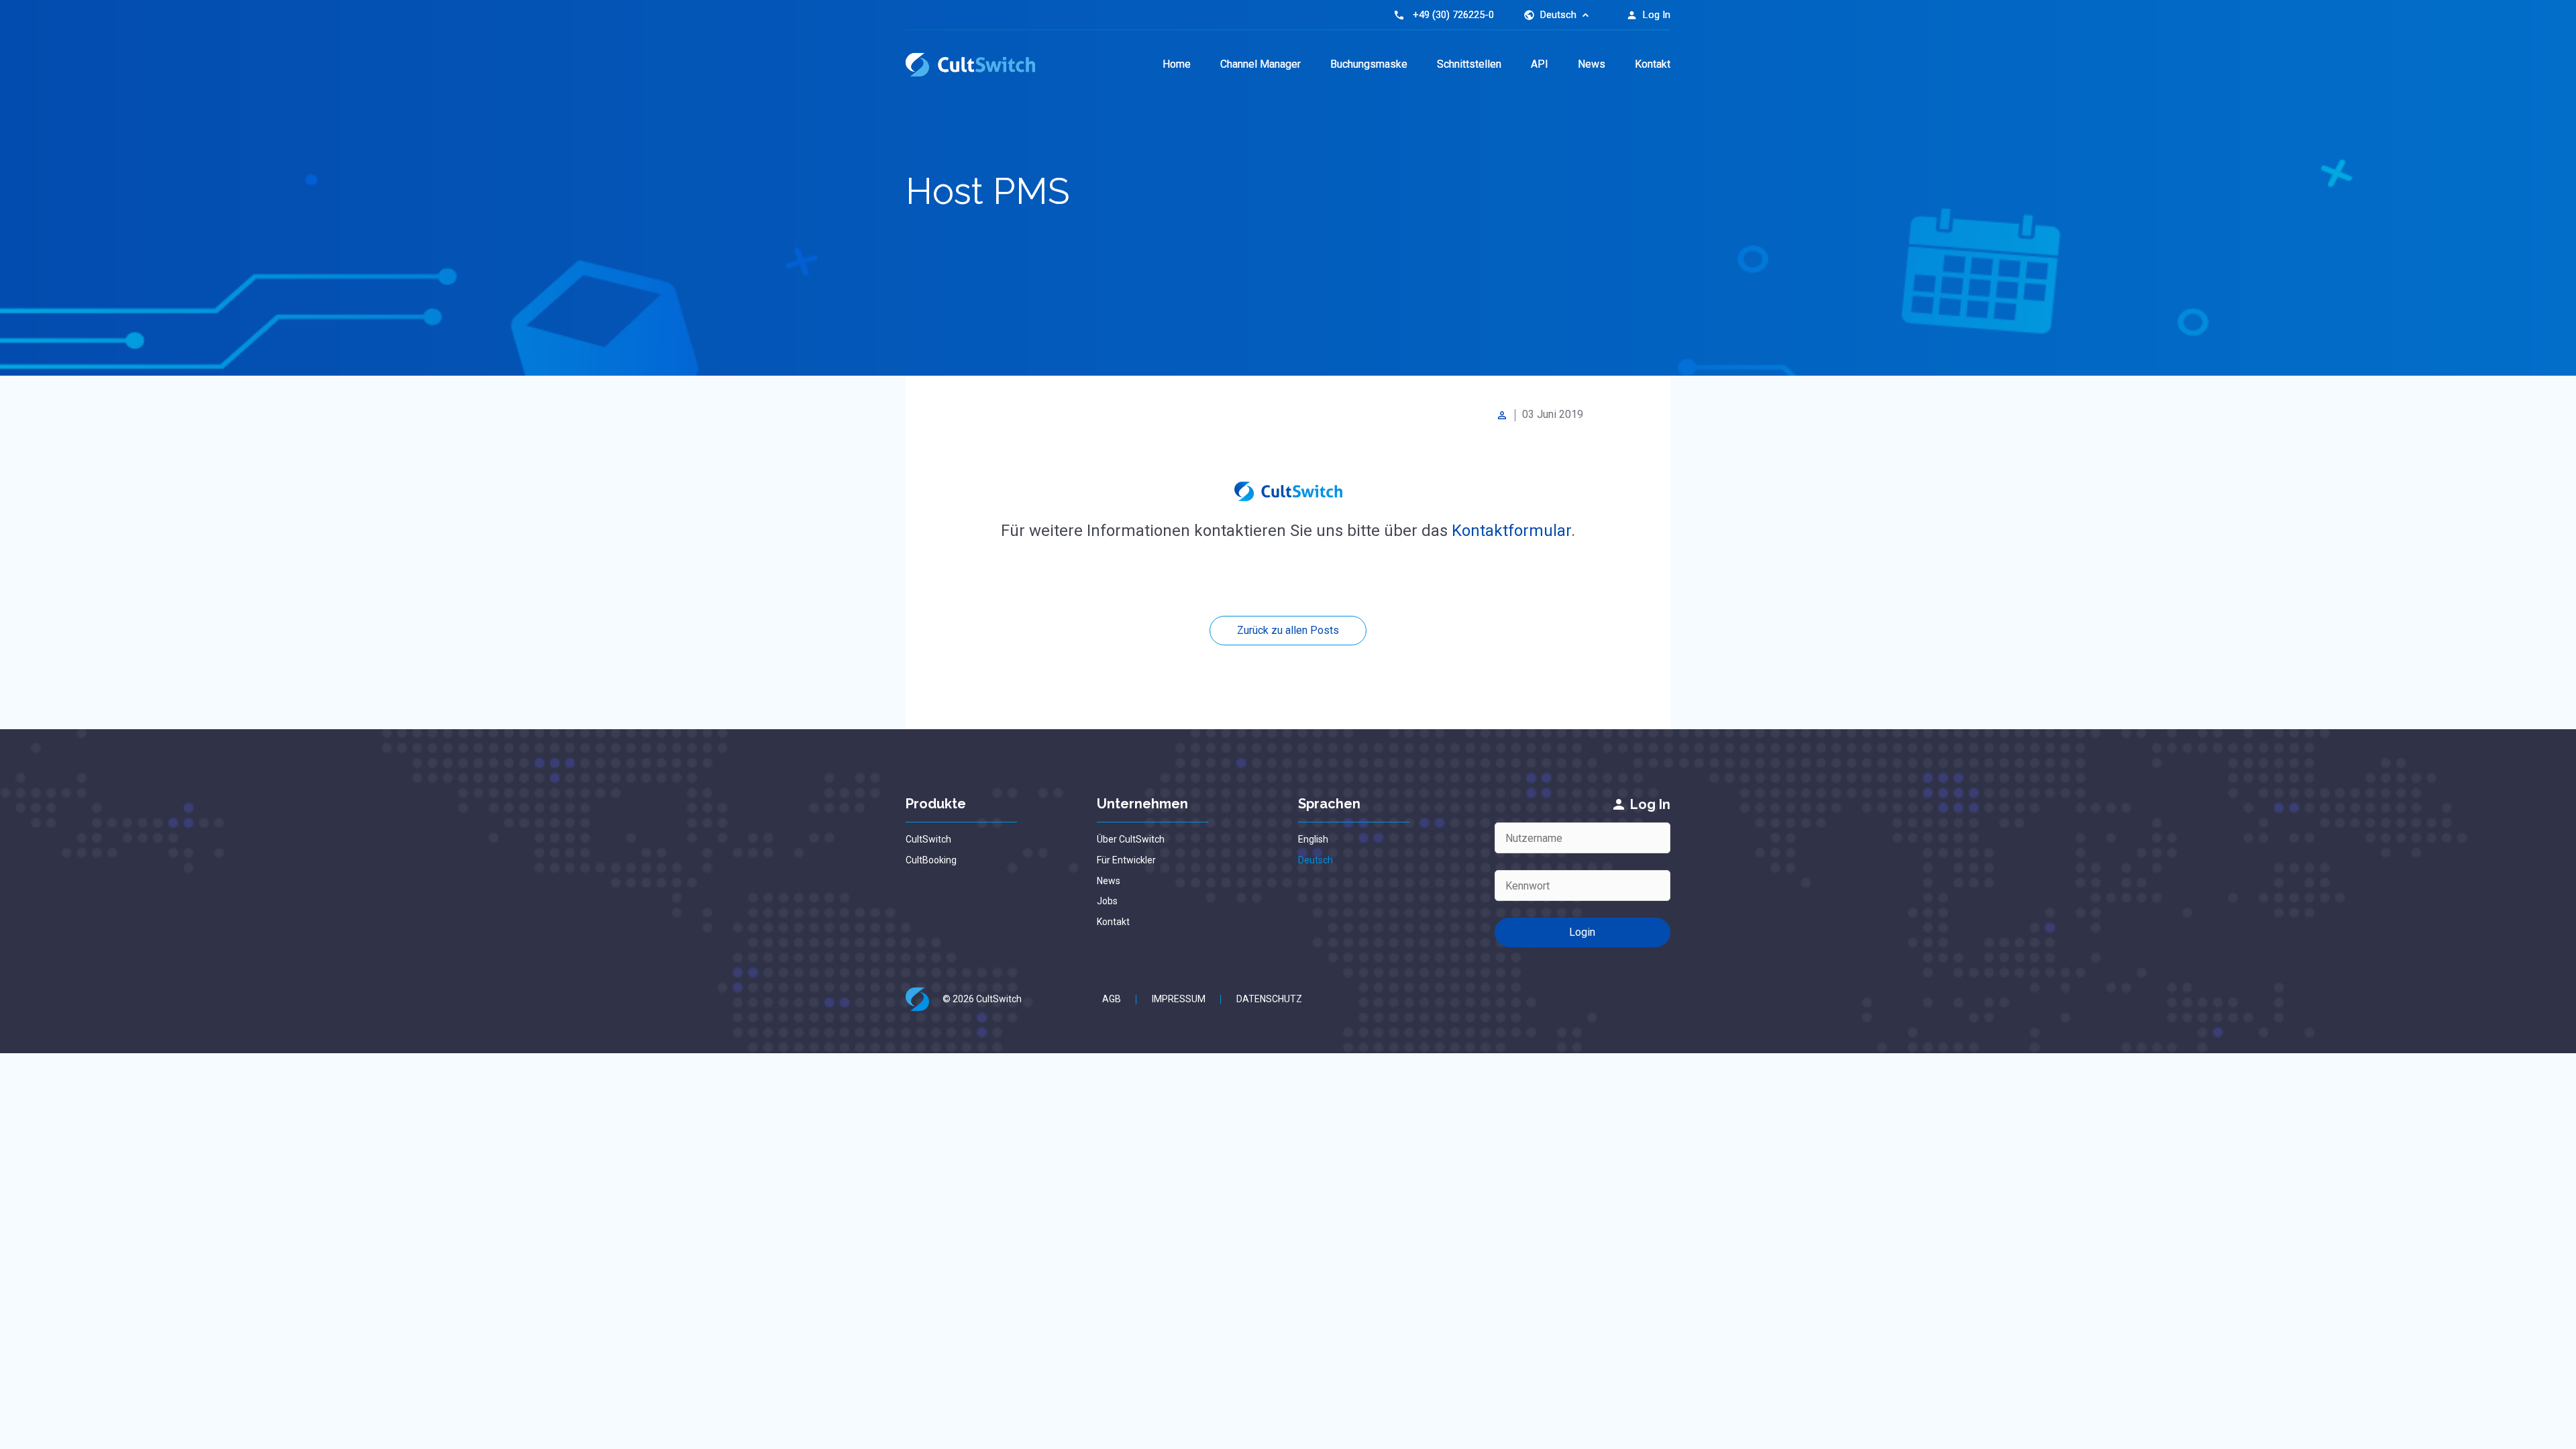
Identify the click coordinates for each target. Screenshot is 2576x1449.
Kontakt (1653, 64)
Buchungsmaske (1369, 64)
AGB (1112, 999)
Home (1177, 64)
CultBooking (931, 860)
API (1540, 64)
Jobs (1107, 901)
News (1592, 64)
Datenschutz (1269, 999)
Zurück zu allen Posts (1288, 630)
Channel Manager (1260, 64)
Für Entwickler (1126, 860)
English (1313, 839)
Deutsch (1316, 860)
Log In (1648, 15)
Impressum (1179, 999)
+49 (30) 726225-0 (1453, 15)
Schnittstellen (1469, 64)
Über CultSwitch (1131, 839)
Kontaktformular (1511, 531)
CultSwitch (928, 839)
